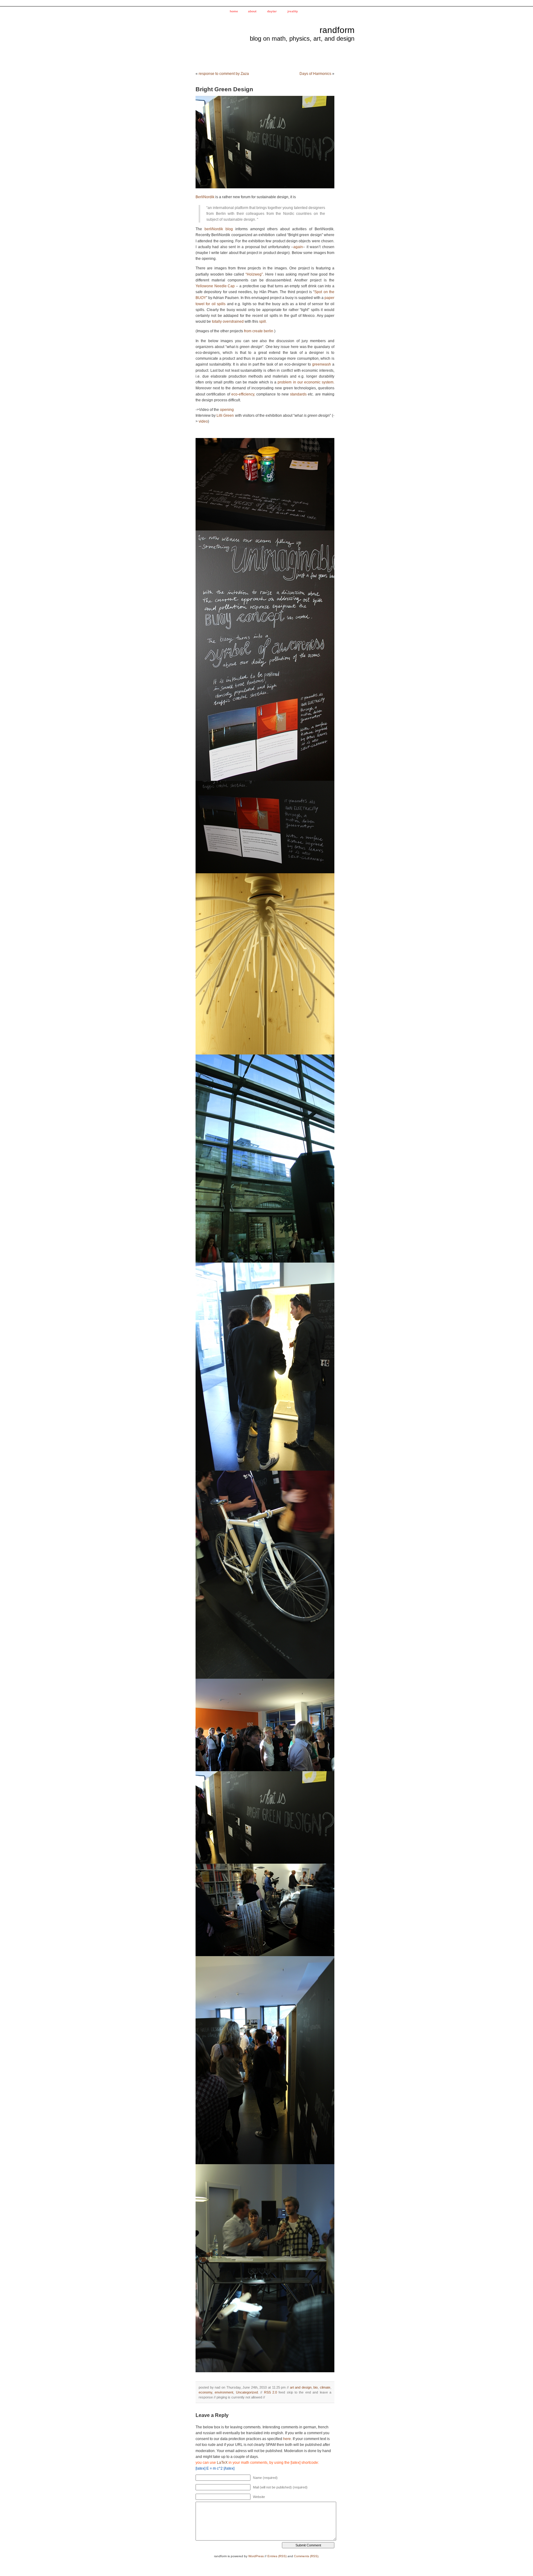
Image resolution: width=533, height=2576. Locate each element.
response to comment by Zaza (224, 74)
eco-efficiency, (243, 394)
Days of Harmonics (315, 74)
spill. (263, 321)
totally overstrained (228, 321)
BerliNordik (205, 197)
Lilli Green (226, 416)
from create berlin (259, 331)
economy (205, 2392)
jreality (293, 11)
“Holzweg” (254, 274)
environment (224, 2392)
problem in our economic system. (306, 382)
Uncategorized (247, 2392)
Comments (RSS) (306, 2556)
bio (316, 2387)
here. (287, 2439)
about (252, 11)
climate (325, 2387)
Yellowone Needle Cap (215, 286)
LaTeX (222, 2463)
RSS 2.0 (271, 2392)
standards (299, 394)
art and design (301, 2387)
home (234, 11)
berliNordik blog (219, 229)
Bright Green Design (224, 89)
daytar (272, 11)
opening (227, 410)
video (203, 421)
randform (337, 30)
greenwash (322, 364)
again (298, 247)
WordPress (256, 2556)
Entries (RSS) (277, 2556)
